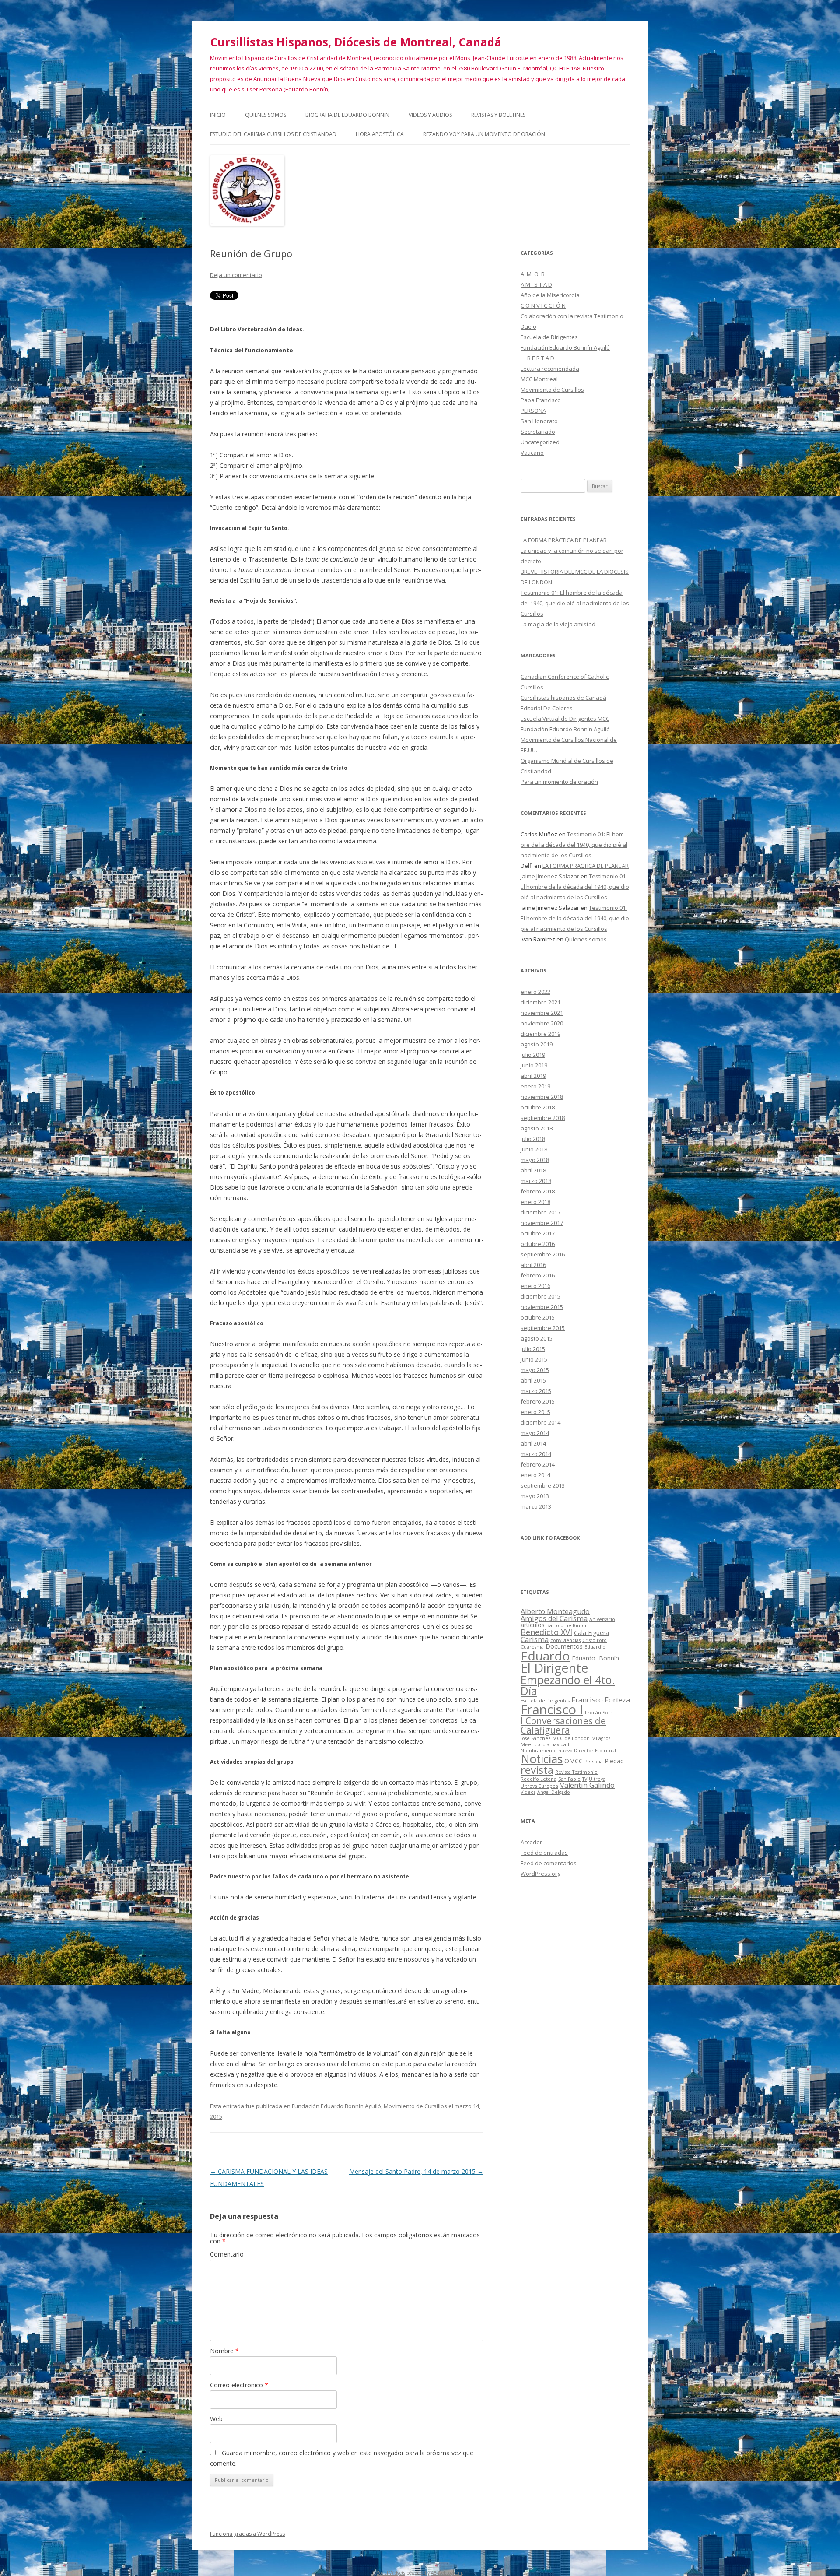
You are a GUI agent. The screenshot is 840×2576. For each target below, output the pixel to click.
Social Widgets (391, 2573)
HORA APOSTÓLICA (380, 134)
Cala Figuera (591, 1633)
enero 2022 (535, 992)
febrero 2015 (538, 1401)
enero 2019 (535, 1086)
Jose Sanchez (536, 1738)
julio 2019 (533, 1055)
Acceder (531, 1842)
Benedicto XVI (546, 1632)
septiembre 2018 (543, 1118)
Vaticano (532, 453)
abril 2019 (533, 1076)
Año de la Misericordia (550, 295)
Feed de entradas (544, 1853)
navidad (560, 1744)
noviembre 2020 (542, 1023)
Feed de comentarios (549, 1863)
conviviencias (565, 1640)
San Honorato (539, 421)
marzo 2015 (536, 1391)
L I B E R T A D (537, 358)
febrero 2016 (538, 1275)
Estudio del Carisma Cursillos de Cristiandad (273, 134)
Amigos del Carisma (554, 1618)
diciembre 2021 (541, 1002)
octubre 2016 (538, 1244)
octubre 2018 (538, 1107)
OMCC (574, 1761)
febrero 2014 (538, 1464)
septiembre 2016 (543, 1254)
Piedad (614, 1761)
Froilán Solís (599, 1713)
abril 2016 (533, 1265)
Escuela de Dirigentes (549, 337)
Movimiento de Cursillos (415, 2106)
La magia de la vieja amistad (558, 624)
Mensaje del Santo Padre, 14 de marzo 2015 (416, 2171)
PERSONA (533, 411)
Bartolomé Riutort (568, 1625)
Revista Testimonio (576, 1772)
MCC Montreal (539, 379)
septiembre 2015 (543, 1328)
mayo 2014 (535, 1433)
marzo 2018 (536, 1181)
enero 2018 (535, 1202)
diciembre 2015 (541, 1296)
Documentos (564, 1646)
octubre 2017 (538, 1233)
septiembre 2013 (543, 1485)
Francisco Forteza (601, 1700)
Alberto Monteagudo (555, 1611)
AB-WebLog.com (446, 2573)
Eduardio (595, 1647)
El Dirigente (555, 1668)
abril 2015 (533, 1380)
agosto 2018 (537, 1128)
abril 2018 (533, 1170)
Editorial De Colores (547, 708)
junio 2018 (534, 1149)
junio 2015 (534, 1359)
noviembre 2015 (542, 1307)
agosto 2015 (537, 1338)
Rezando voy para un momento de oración (484, 134)
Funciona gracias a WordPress (247, 2534)
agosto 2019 (537, 1044)
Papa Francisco (541, 400)
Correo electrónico (239, 2385)
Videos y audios (430, 115)
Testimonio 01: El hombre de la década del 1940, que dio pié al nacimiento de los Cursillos (575, 603)
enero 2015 (535, 1412)
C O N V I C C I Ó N (543, 305)
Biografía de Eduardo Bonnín (347, 115)
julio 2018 (533, 1139)
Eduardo (545, 1656)
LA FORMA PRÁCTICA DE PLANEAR (564, 540)
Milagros (601, 1738)
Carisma (535, 1639)
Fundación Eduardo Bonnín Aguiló (336, 2106)
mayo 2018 (535, 1160)
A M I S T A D (536, 284)
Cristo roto (595, 1640)
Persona (594, 1762)
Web (216, 2419)
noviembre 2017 (542, 1223)
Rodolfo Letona (539, 1779)
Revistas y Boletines (498, 115)
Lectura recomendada (550, 369)
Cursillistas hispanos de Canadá (563, 698)
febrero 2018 (538, 1191)
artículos (533, 1625)
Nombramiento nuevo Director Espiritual (568, 1751)
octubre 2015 (538, 1317)
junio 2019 (534, 1065)
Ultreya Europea (539, 1786)
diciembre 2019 (541, 1034)
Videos (528, 1792)
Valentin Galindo (587, 1785)
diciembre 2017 (541, 1212)
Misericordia (535, 1744)
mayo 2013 (535, 1496)
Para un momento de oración (559, 782)
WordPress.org (541, 1874)
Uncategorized (540, 442)
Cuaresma (532, 1647)
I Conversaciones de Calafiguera (563, 1725)
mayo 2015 (535, 1370)
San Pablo (569, 1779)
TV (585, 1779)
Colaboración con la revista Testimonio (572, 316)
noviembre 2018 (542, 1097)
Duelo (528, 326)
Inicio (218, 115)
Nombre (224, 2351)
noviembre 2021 (542, 1013)
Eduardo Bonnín (595, 1658)
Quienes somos (266, 115)
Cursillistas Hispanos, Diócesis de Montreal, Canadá (356, 42)
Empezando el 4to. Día (568, 1685)
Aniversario (602, 1619)
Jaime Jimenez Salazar (550, 876)
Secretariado (538, 432)
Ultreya (597, 1779)
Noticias (542, 1759)
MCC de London (571, 1738)
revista (537, 1770)
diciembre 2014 (541, 1422)
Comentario (227, 2254)
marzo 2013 (536, 1506)
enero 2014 (535, 1475)
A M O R (533, 274)
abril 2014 (533, 1443)
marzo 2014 (536, 1454)
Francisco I (552, 1709)
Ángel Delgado (554, 1792)
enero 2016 (535, 1286)
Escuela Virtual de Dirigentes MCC (565, 719)
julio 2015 (533, 1349)
